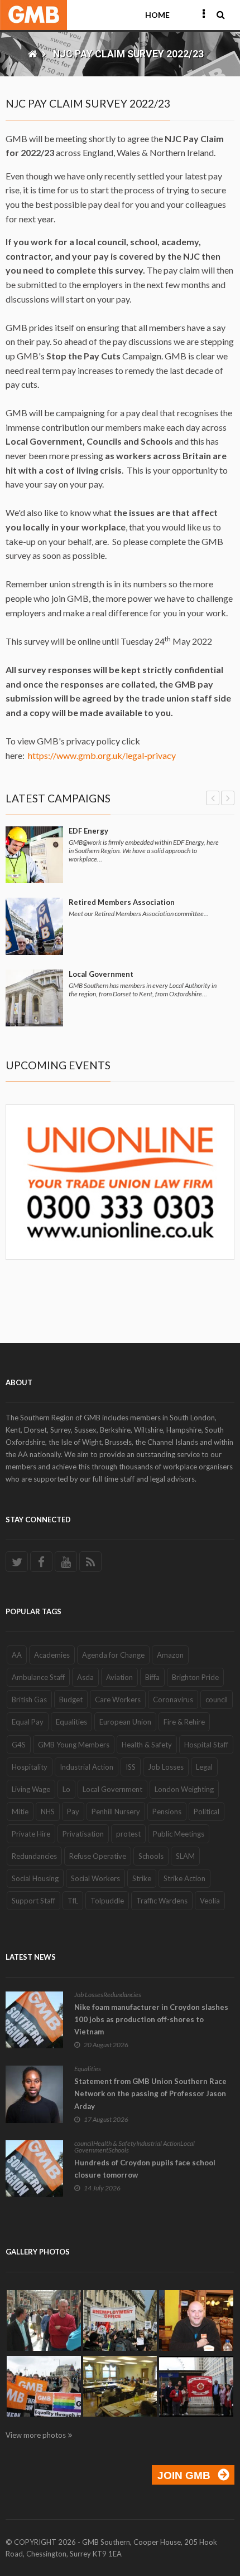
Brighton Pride (195, 1677)
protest (128, 1834)
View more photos (36, 2435)
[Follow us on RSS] (90, 1562)
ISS (131, 1767)
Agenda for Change (113, 1655)
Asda (85, 1677)
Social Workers (95, 1878)
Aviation (119, 1677)
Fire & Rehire (184, 1722)
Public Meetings (179, 1834)
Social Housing (35, 1878)
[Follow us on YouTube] (66, 1562)
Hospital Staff (206, 1745)
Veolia (210, 1901)
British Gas (29, 1700)
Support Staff (33, 1901)
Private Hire (31, 1834)
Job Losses (166, 1767)
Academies (52, 1655)
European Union (125, 1722)
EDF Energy (88, 831)
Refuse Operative (98, 1856)
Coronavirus (173, 1700)
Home (157, 15)
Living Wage (31, 1789)
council (217, 1700)
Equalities (71, 1722)
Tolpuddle (107, 1901)
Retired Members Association (122, 902)
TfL (73, 1901)
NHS (48, 1812)
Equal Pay (28, 1722)
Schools (151, 1856)
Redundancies (34, 1856)
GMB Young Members (74, 1745)
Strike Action (184, 1878)
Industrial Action (87, 1767)
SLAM (185, 1856)
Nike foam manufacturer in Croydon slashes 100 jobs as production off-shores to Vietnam (151, 2019)
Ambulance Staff (38, 1677)
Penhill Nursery (116, 1812)
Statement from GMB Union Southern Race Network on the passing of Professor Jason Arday (150, 2093)
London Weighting (184, 1789)
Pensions (167, 1812)
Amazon (170, 1655)
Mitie (20, 1812)
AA (17, 1655)
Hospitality (30, 1767)
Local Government (101, 974)
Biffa (152, 1677)
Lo (66, 1789)
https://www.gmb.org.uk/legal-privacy (102, 755)
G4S (19, 1745)
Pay (73, 1812)
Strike (142, 1878)
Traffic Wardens (162, 1901)
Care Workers (118, 1700)
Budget (71, 1700)
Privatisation (83, 1834)
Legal (204, 1767)
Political (207, 1812)
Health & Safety (147, 1745)
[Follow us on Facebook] (41, 1562)
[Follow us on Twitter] (17, 1562)
